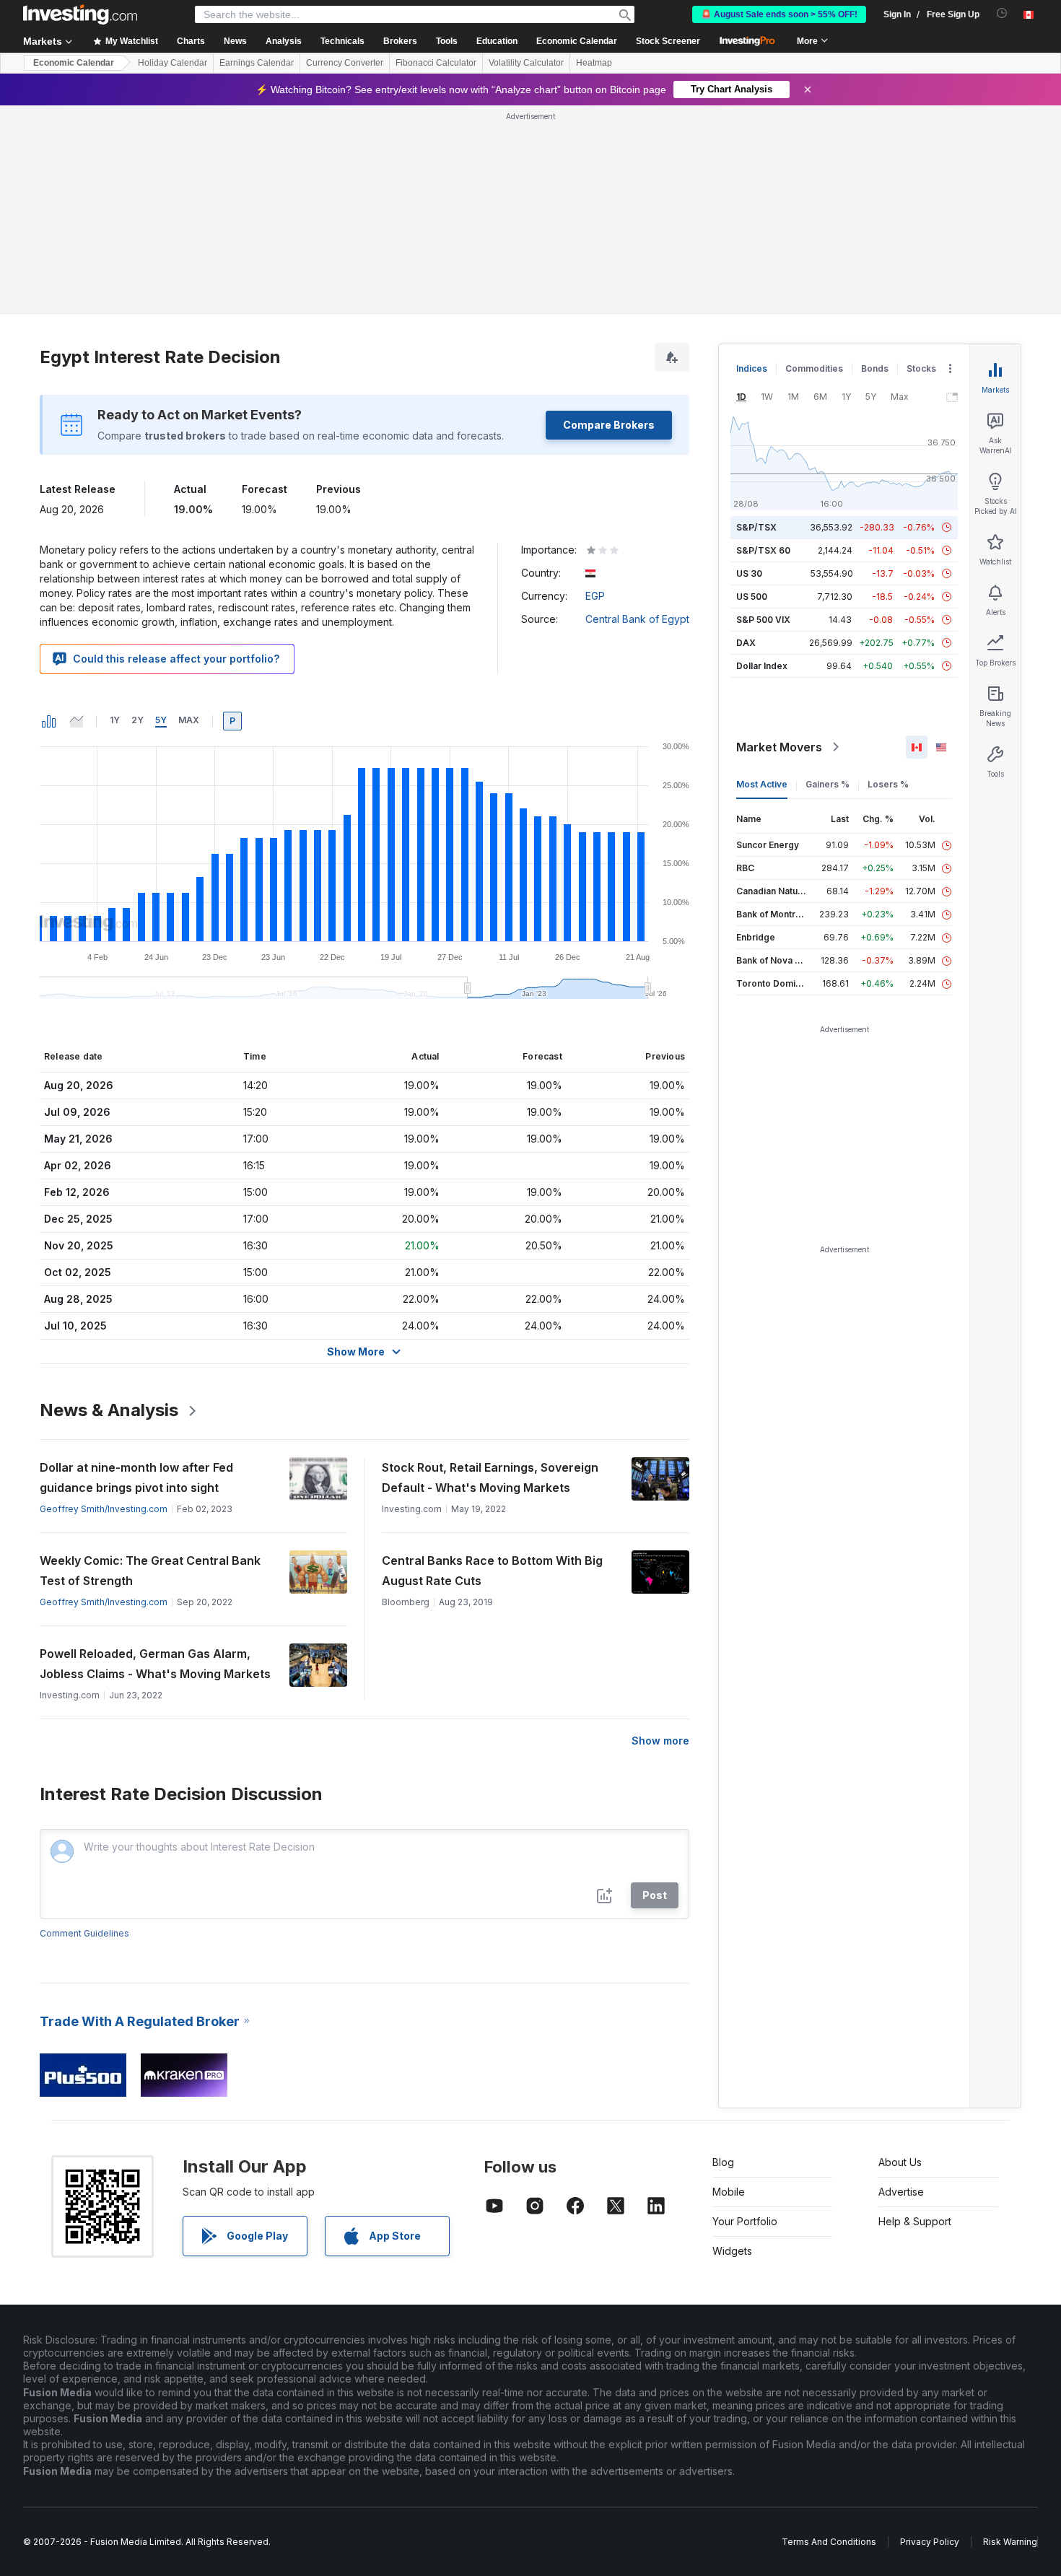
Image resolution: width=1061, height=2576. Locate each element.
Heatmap (594, 63)
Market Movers (779, 747)
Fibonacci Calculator (436, 63)
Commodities (814, 368)
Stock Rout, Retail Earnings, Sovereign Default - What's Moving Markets (490, 1477)
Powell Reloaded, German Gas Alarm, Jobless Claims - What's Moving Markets (155, 1664)
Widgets (732, 2251)
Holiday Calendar (173, 63)
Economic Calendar (577, 41)
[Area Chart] (77, 721)
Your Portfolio (745, 2221)
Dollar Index (762, 666)
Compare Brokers (609, 425)
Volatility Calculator (526, 63)
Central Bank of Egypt (637, 619)
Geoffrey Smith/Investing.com (104, 1509)
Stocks (921, 368)
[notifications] (1002, 13)
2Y (137, 720)
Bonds (875, 368)
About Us (900, 2162)
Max (189, 720)
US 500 (752, 597)
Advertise (901, 2192)
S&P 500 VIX (763, 620)
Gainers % (828, 784)
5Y (161, 720)
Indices (752, 368)
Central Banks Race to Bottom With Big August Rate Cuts (492, 1571)
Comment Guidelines (84, 1933)
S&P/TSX (756, 527)
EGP (595, 596)
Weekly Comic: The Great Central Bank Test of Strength (150, 1571)
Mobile (729, 2192)
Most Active (762, 784)
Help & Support (915, 2221)
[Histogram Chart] (49, 721)
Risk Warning (1010, 2542)
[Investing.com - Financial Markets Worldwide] (80, 14)
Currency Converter (345, 63)
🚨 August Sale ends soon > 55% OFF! (779, 14)
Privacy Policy (930, 2542)
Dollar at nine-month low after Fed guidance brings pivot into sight (136, 1477)
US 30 (749, 573)
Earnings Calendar (257, 63)
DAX (746, 643)
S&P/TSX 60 (763, 550)
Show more (660, 1741)
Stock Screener (668, 41)
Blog (723, 2162)
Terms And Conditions (829, 2542)
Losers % (888, 784)
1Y (115, 720)
